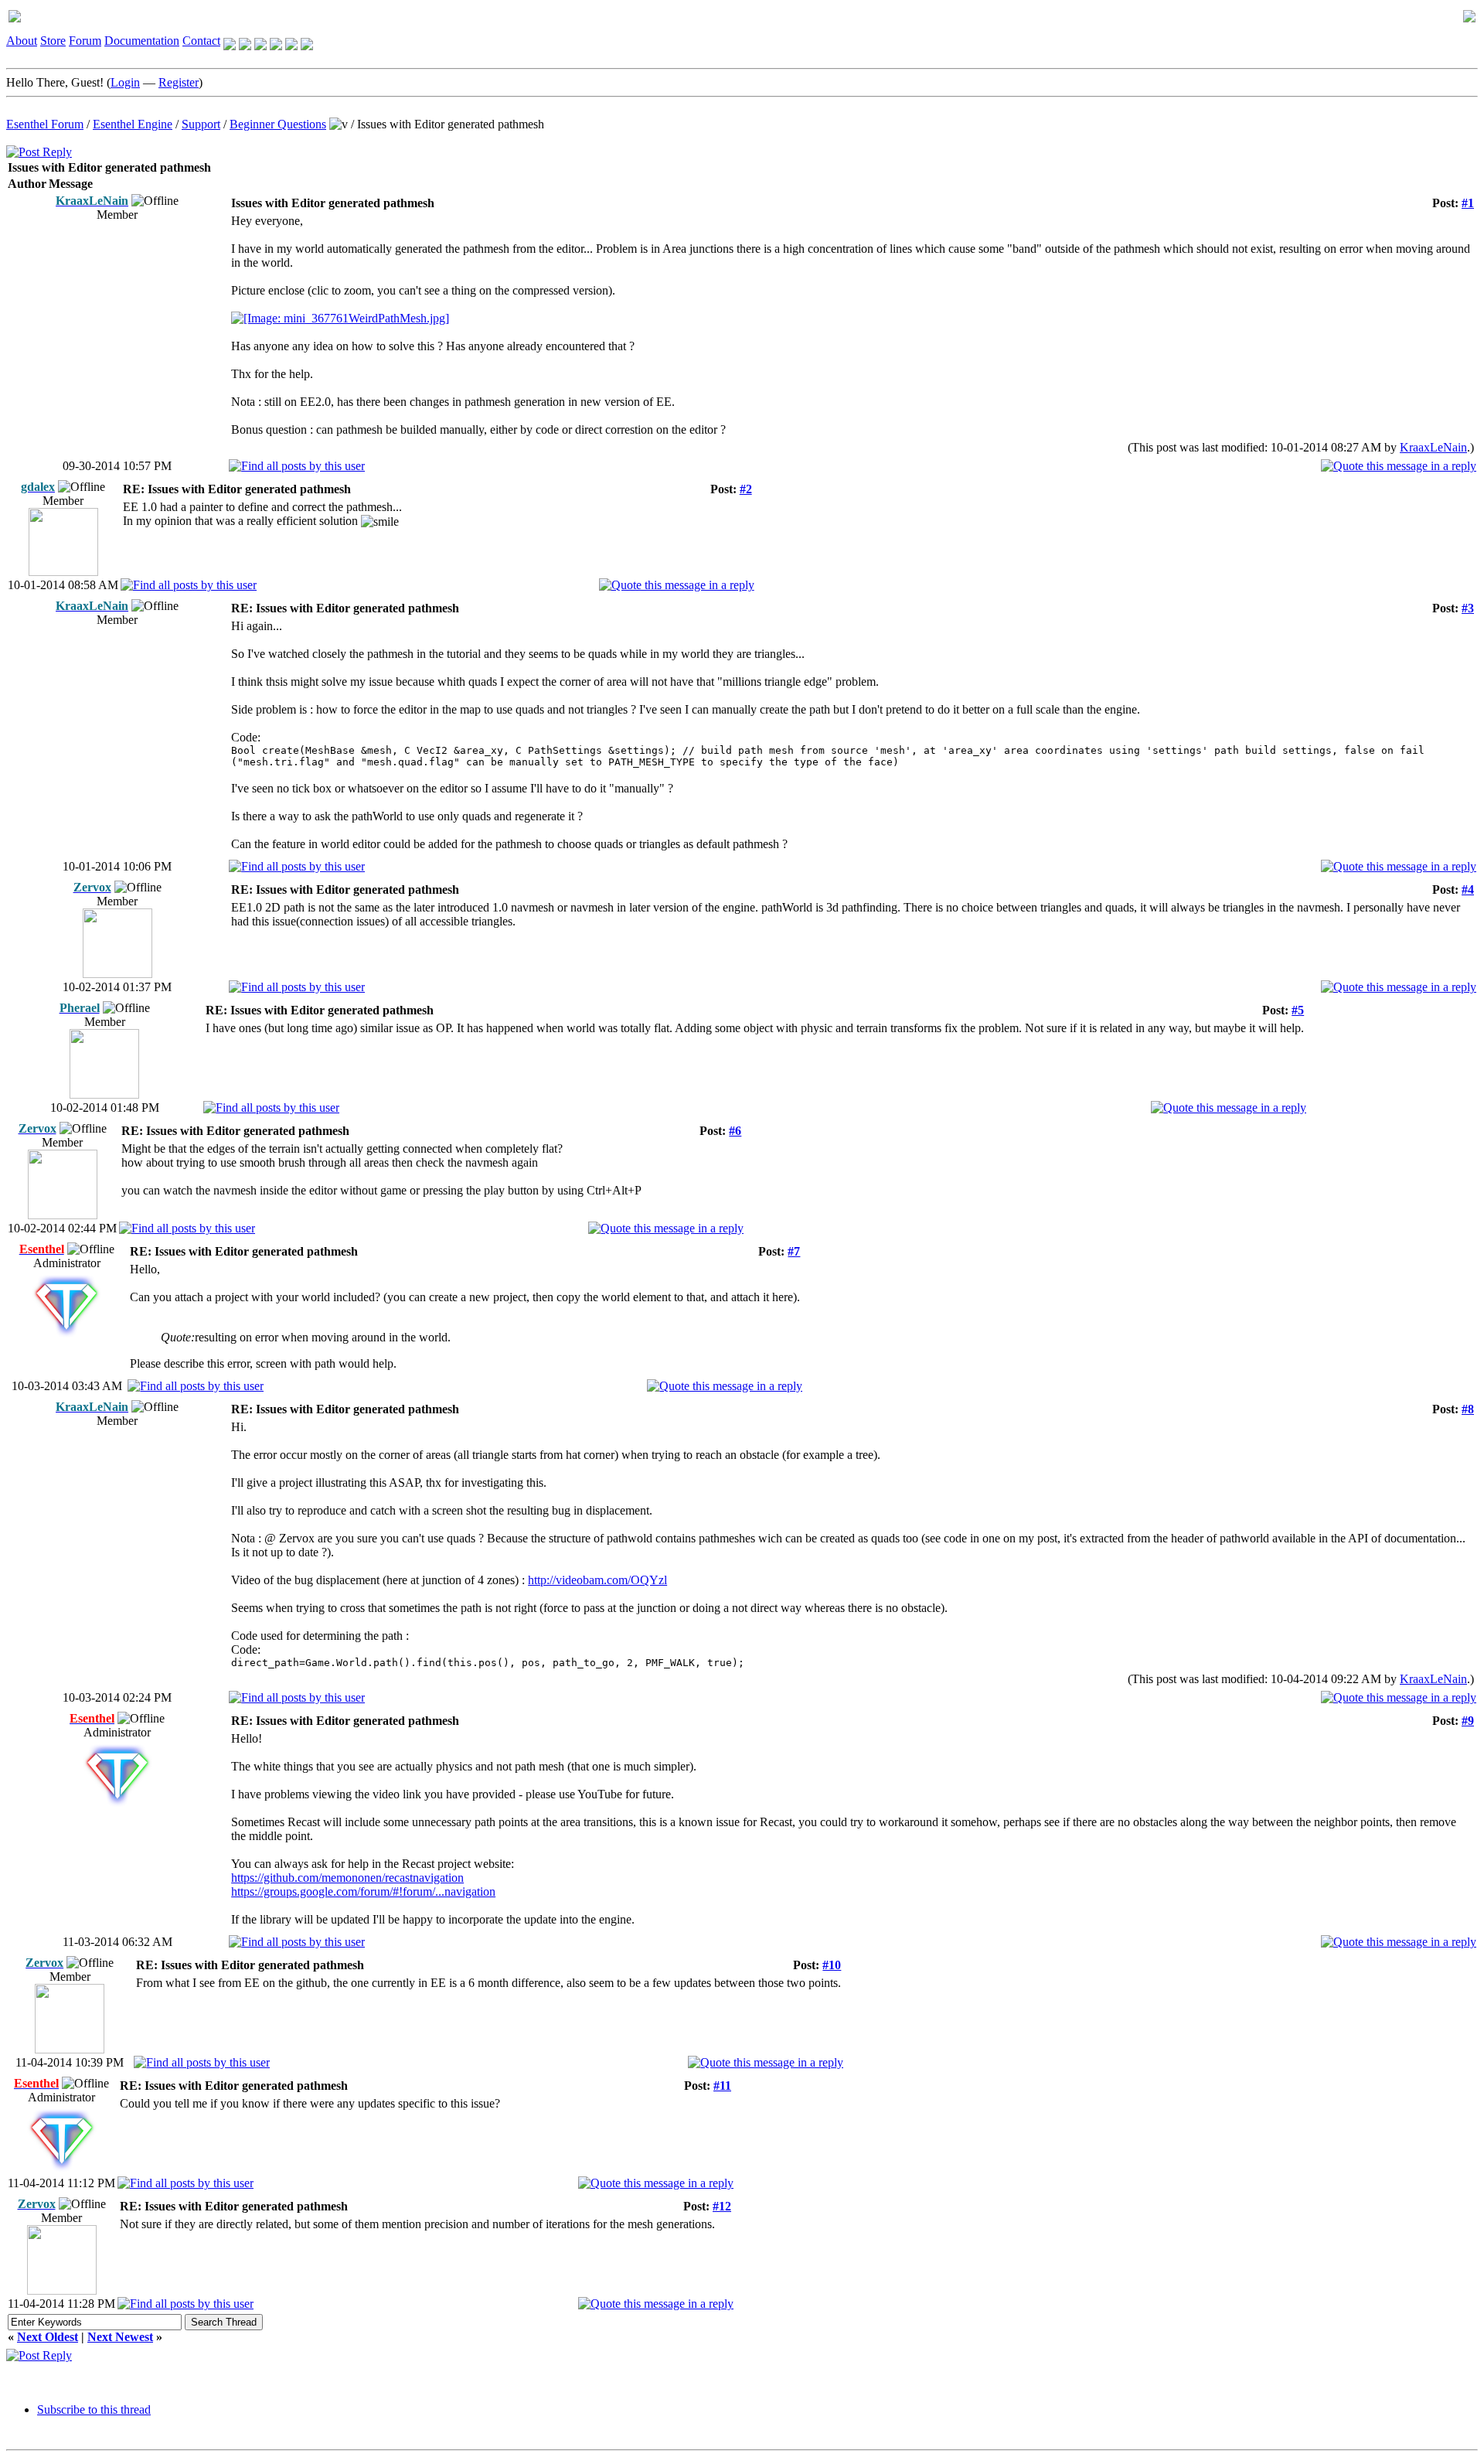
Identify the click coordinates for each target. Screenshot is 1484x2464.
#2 (746, 489)
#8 (1468, 1409)
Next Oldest (48, 2337)
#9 (1468, 1721)
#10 (832, 1965)
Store (53, 41)
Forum (85, 41)
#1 (1468, 203)
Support (201, 124)
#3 (1468, 608)
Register (179, 82)
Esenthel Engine (133, 124)
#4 (1468, 889)
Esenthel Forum (45, 124)
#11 (722, 2086)
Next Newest (120, 2337)
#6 (735, 1131)
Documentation (142, 41)
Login (125, 82)
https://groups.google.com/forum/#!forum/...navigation (363, 1891)
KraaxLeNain (1433, 447)
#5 (1298, 1010)
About (22, 41)
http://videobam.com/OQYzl (597, 1580)
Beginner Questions (278, 124)
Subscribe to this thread (94, 2409)
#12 (722, 2206)
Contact (201, 41)
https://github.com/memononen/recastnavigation (347, 1878)
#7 (794, 1251)
